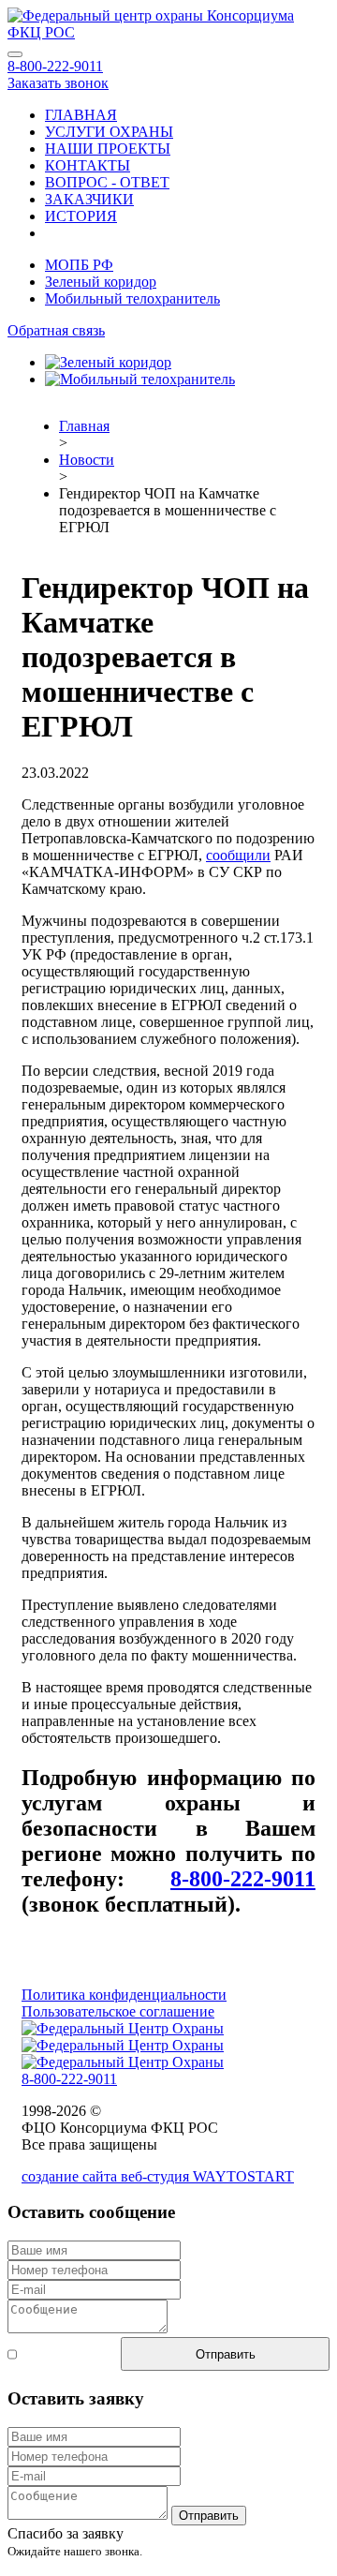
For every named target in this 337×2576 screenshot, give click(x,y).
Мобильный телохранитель (132, 298)
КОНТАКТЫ (88, 165)
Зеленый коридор (101, 282)
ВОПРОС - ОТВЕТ (107, 182)
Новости (87, 460)
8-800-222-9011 (55, 66)
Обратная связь (56, 330)
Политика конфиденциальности (124, 1995)
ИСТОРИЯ (81, 216)
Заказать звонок (58, 83)
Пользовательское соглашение (118, 2011)
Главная (84, 426)
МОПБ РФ (79, 265)
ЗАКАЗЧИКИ (89, 199)
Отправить (226, 2354)
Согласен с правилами (52, 2353)
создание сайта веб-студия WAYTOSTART (158, 2176)
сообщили (238, 855)
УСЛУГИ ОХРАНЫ (109, 132)
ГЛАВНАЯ (81, 115)
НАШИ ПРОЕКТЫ (108, 149)
